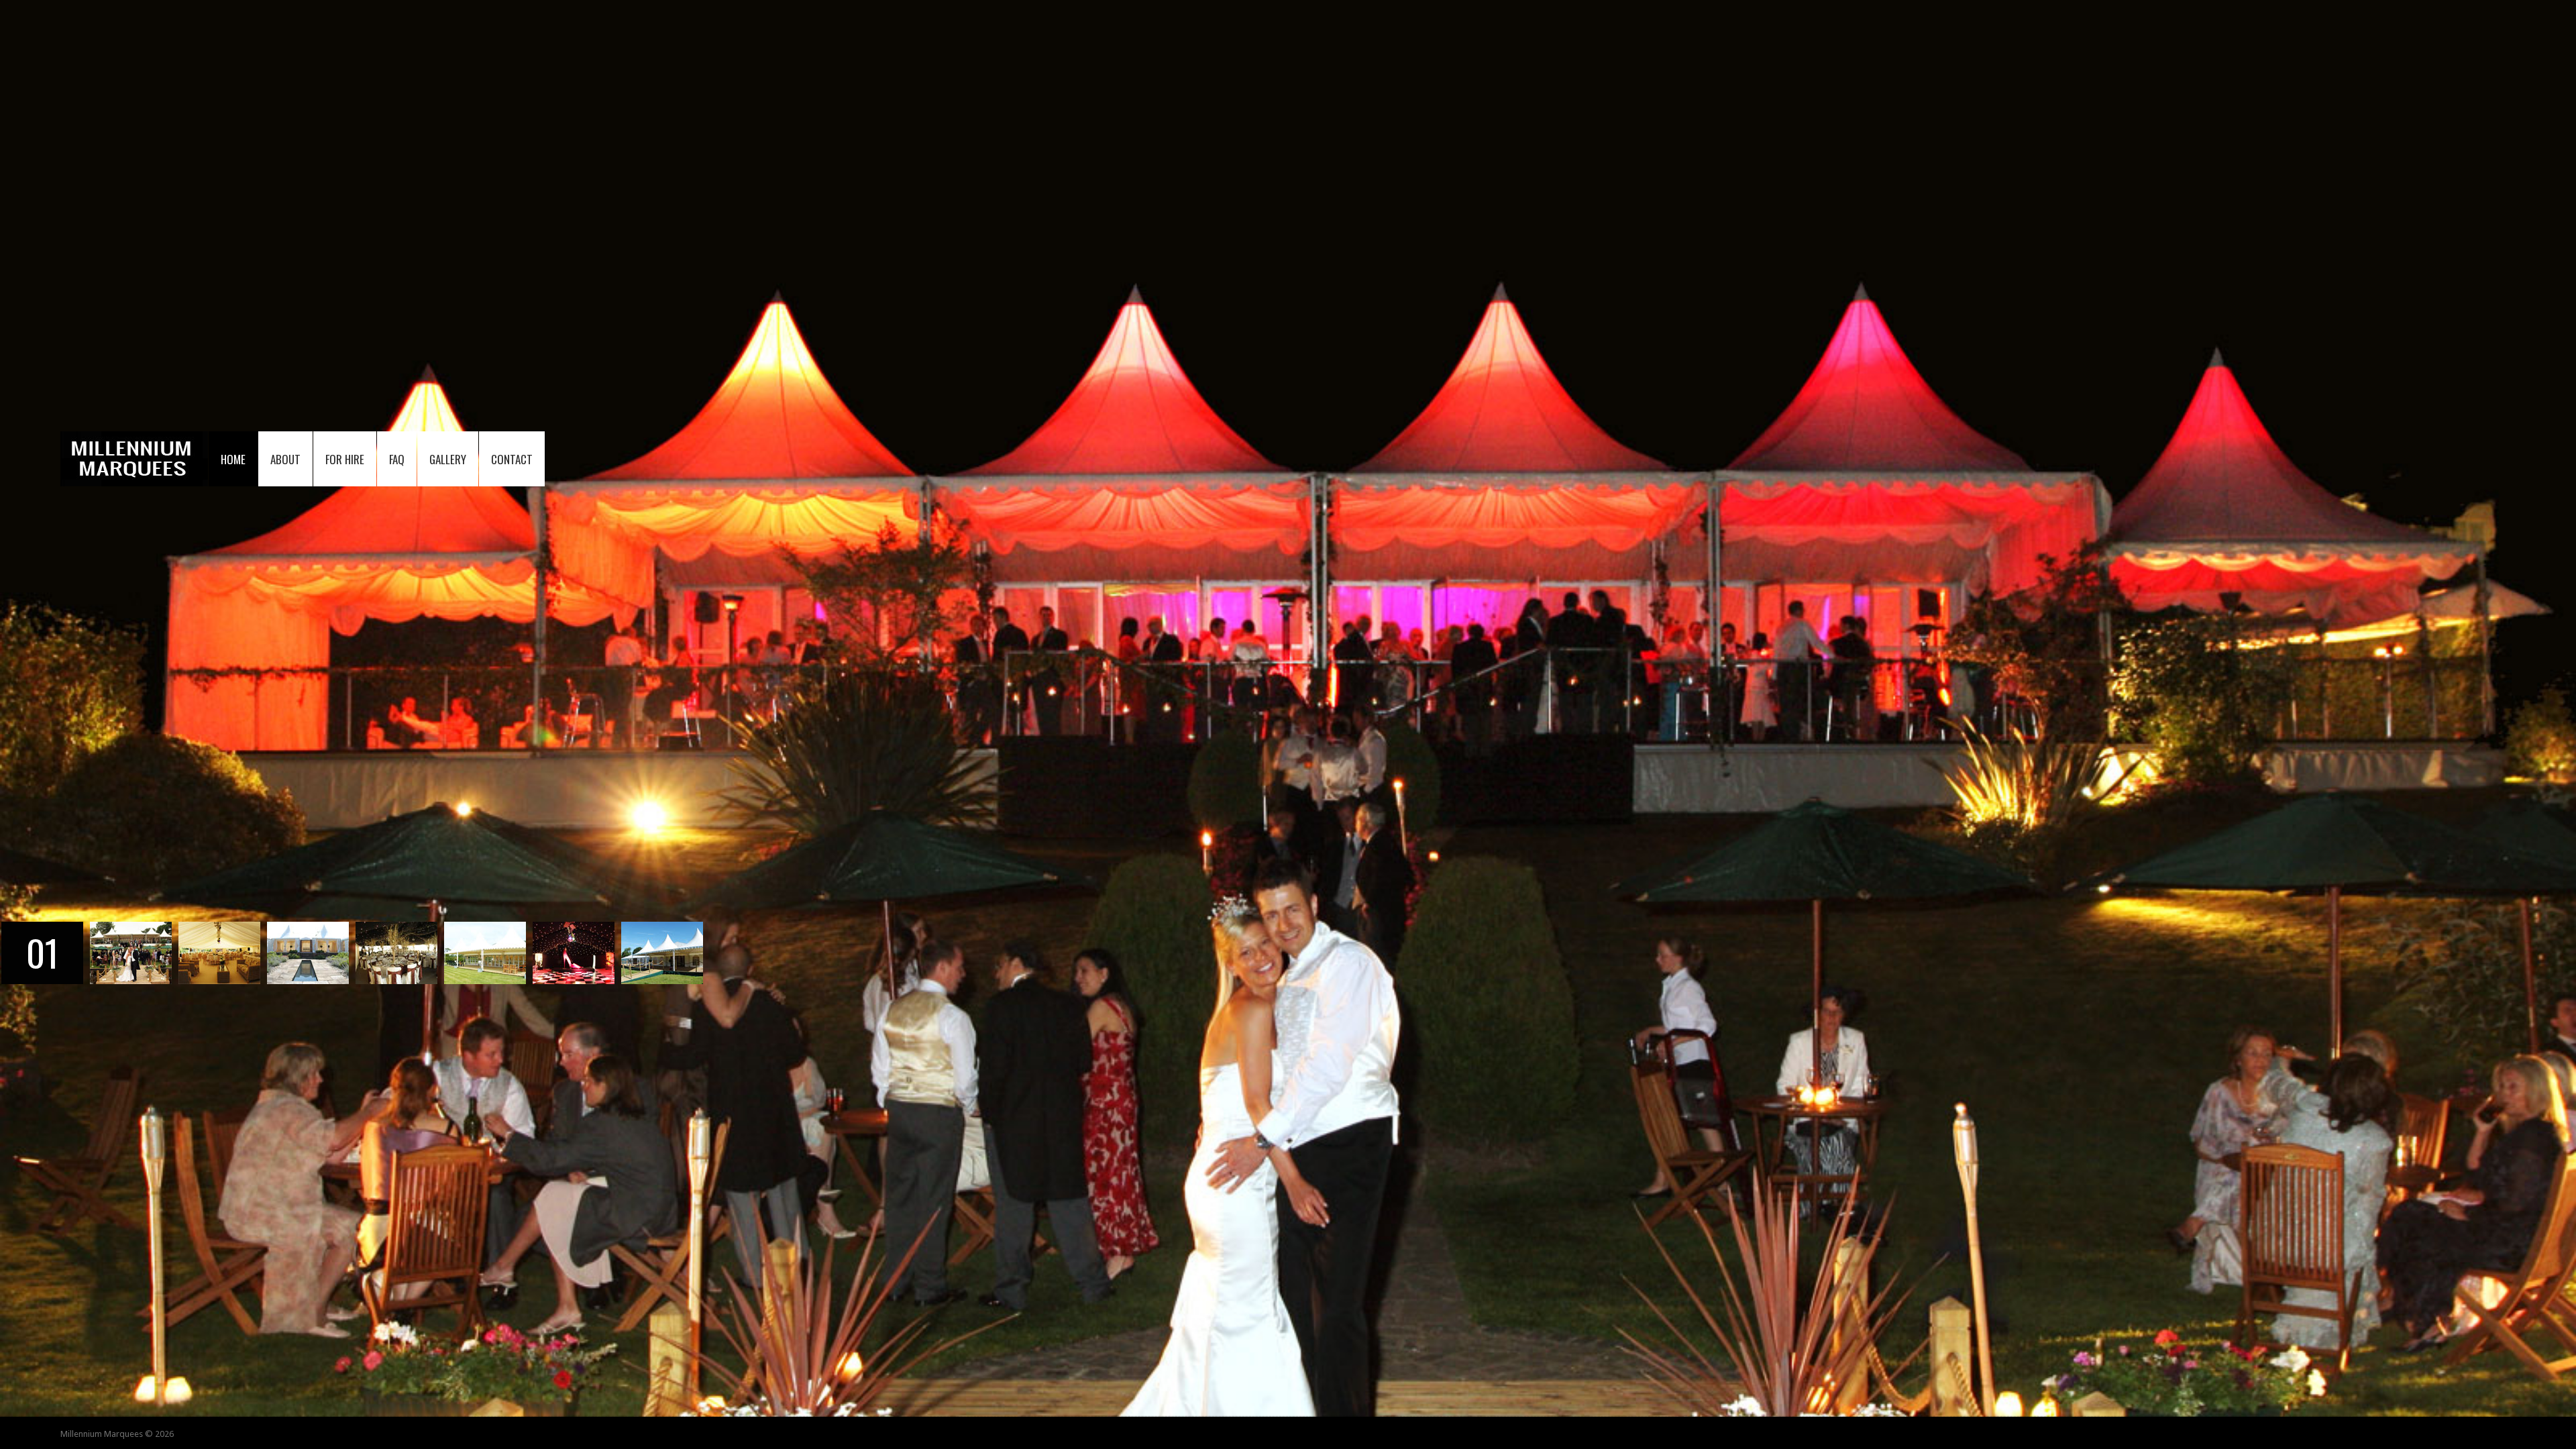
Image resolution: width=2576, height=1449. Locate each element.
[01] (42, 928)
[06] (485, 928)
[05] (396, 928)
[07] (574, 928)
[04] (308, 928)
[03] (219, 928)
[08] (662, 928)
